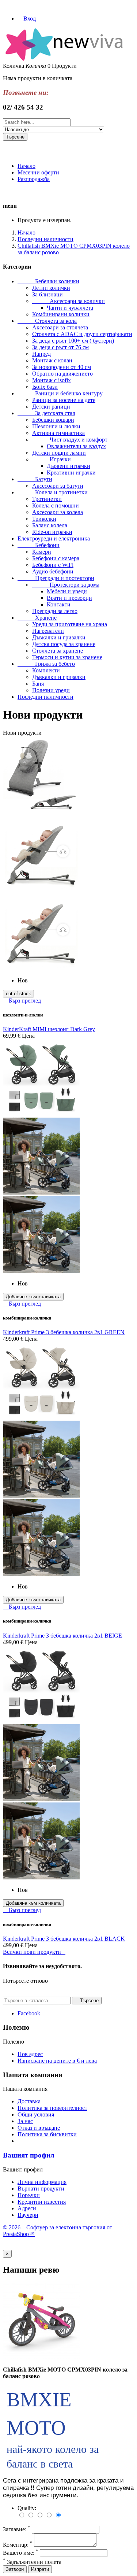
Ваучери (28, 2215)
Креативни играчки (71, 473)
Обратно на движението (62, 374)
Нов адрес (30, 2054)
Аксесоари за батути (58, 486)
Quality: (27, 2508)
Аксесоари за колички (68, 301)
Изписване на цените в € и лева (57, 2061)
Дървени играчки (68, 466)
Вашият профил (29, 2155)
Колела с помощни (56, 505)
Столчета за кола (47, 321)
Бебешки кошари (53, 420)
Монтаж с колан (52, 360)
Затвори (15, 2569)
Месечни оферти (38, 172)
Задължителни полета (32, 2562)
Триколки (44, 519)
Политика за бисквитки (47, 2134)
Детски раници (51, 407)
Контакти (59, 604)
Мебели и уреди (67, 591)
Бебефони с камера (56, 558)
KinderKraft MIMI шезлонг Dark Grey (49, 1029)
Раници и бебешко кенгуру (60, 393)
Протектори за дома (66, 585)
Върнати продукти (41, 2189)
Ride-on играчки (52, 532)
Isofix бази (45, 387)
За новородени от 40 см (62, 367)
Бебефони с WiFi (53, 565)
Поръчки (29, 2195)
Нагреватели (48, 631)
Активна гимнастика (58, 433)
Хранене (37, 618)
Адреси (27, 2208)
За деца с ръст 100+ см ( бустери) (73, 341)
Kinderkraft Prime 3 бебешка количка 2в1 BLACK (64, 1939)
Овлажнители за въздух (76, 446)
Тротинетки (47, 499)
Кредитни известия (42, 2202)
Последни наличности (45, 697)
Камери (42, 552)
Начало (26, 166)
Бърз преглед (22, 1001)
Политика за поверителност (52, 2108)
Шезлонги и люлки (56, 426)
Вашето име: (21, 2553)
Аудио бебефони (53, 571)
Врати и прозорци (69, 598)
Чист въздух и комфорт (70, 440)
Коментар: (18, 2545)
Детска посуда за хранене (64, 644)
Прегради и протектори (56, 578)
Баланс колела (50, 525)
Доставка (29, 2101)
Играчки (52, 459)
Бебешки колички (48, 281)
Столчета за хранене (58, 651)
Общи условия (36, 2114)
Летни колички (51, 288)
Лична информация (42, 2182)
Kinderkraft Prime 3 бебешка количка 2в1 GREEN (64, 1332)
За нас (25, 2121)
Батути (35, 479)
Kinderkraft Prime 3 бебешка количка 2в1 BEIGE (62, 1636)
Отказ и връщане (39, 2128)
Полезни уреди (51, 690)
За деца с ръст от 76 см (60, 347)
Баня (38, 684)
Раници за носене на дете (64, 400)
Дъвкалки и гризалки (59, 637)
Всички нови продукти (34, 1952)
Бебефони (39, 545)
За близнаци (47, 294)
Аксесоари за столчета (60, 327)
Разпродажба (34, 179)
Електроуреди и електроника (54, 538)
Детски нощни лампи (59, 453)
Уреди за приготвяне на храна (70, 624)
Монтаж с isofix (52, 380)
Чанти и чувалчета (70, 308)
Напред (41, 354)
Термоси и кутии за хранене (67, 657)
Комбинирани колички (61, 314)
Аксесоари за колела (58, 512)
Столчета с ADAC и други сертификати (82, 334)
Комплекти (46, 670)
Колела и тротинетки (53, 492)
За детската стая (46, 413)
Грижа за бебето (46, 664)
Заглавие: (17, 2529)
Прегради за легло (55, 611)
